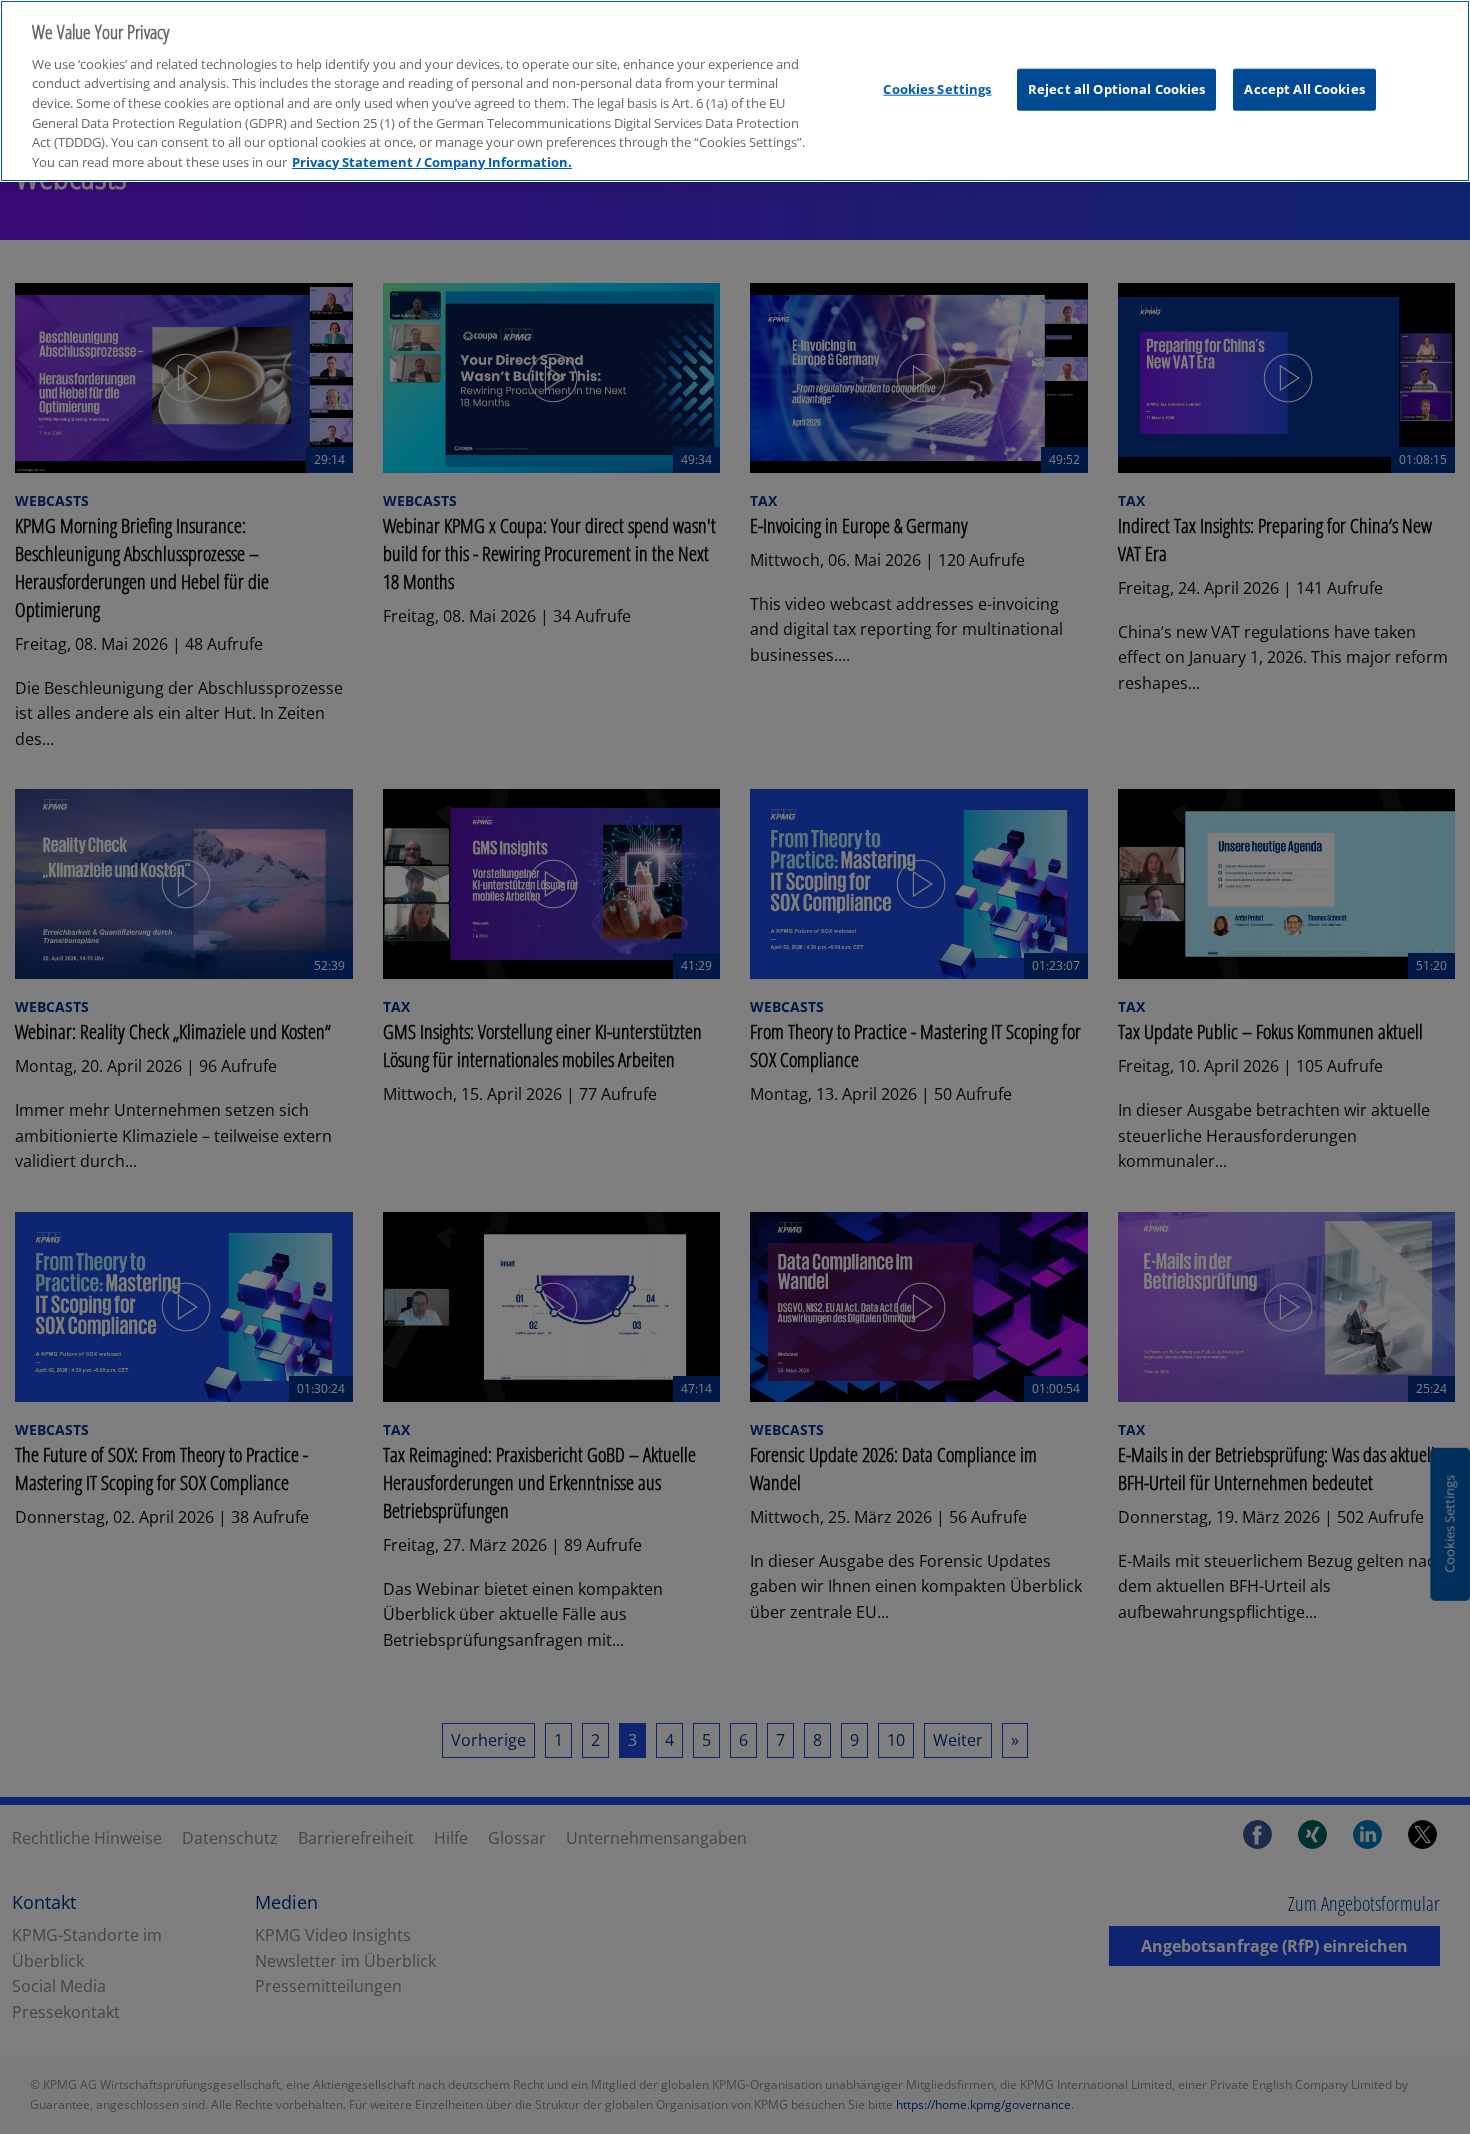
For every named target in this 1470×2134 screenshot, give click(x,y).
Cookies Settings (937, 89)
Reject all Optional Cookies (1117, 89)
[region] (735, 91)
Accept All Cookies (1304, 89)
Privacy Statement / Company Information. (432, 162)
